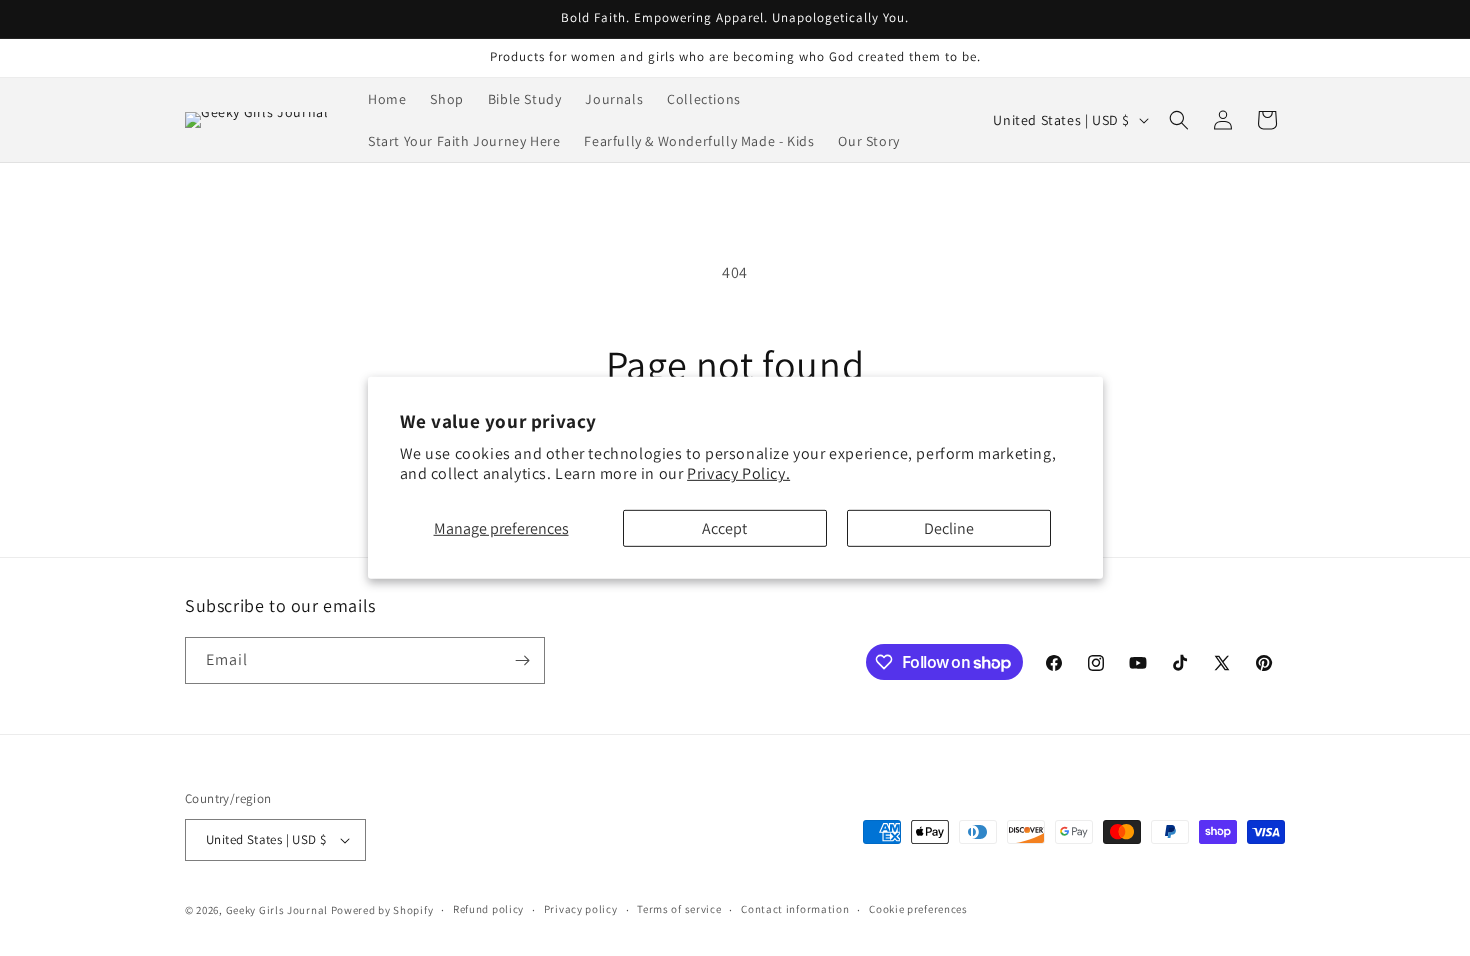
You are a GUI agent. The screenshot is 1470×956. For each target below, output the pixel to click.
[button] (1179, 120)
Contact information (795, 909)
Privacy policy (581, 909)
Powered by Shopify (382, 910)
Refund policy (488, 909)
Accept (724, 528)
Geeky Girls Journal (277, 910)
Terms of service (679, 909)
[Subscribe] (522, 660)
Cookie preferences (918, 909)
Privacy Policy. (738, 473)
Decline (949, 528)
